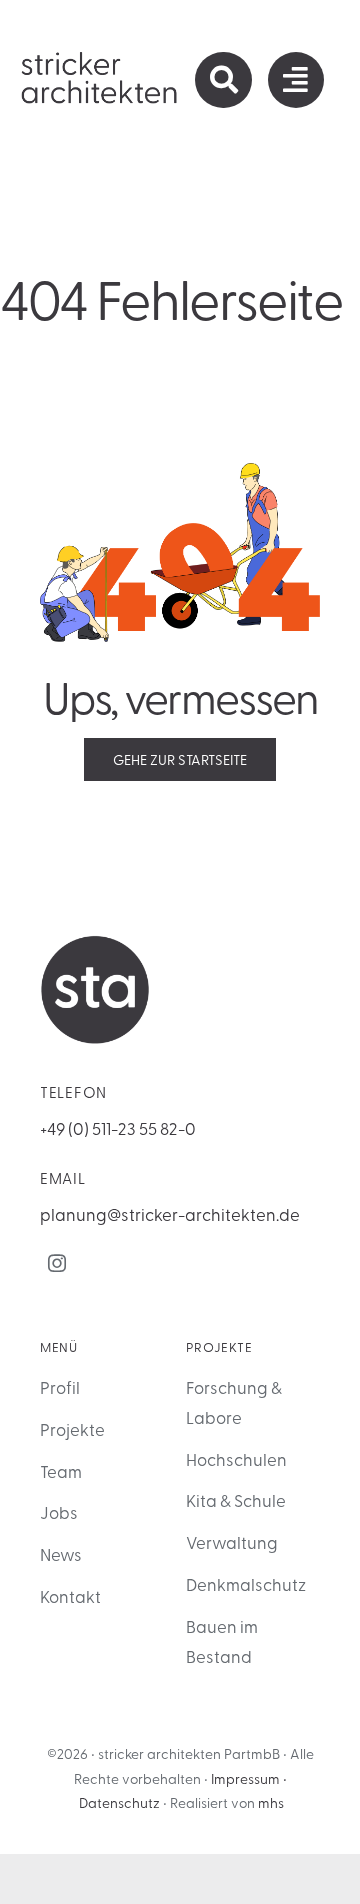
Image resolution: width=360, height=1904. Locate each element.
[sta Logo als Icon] (95, 943)
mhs (271, 1802)
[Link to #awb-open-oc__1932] (296, 80)
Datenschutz (119, 1802)
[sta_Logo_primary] (100, 58)
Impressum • (249, 1778)
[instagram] (57, 1263)
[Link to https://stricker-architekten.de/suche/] (223, 80)
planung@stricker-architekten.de (170, 1213)
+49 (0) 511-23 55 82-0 (118, 1127)
